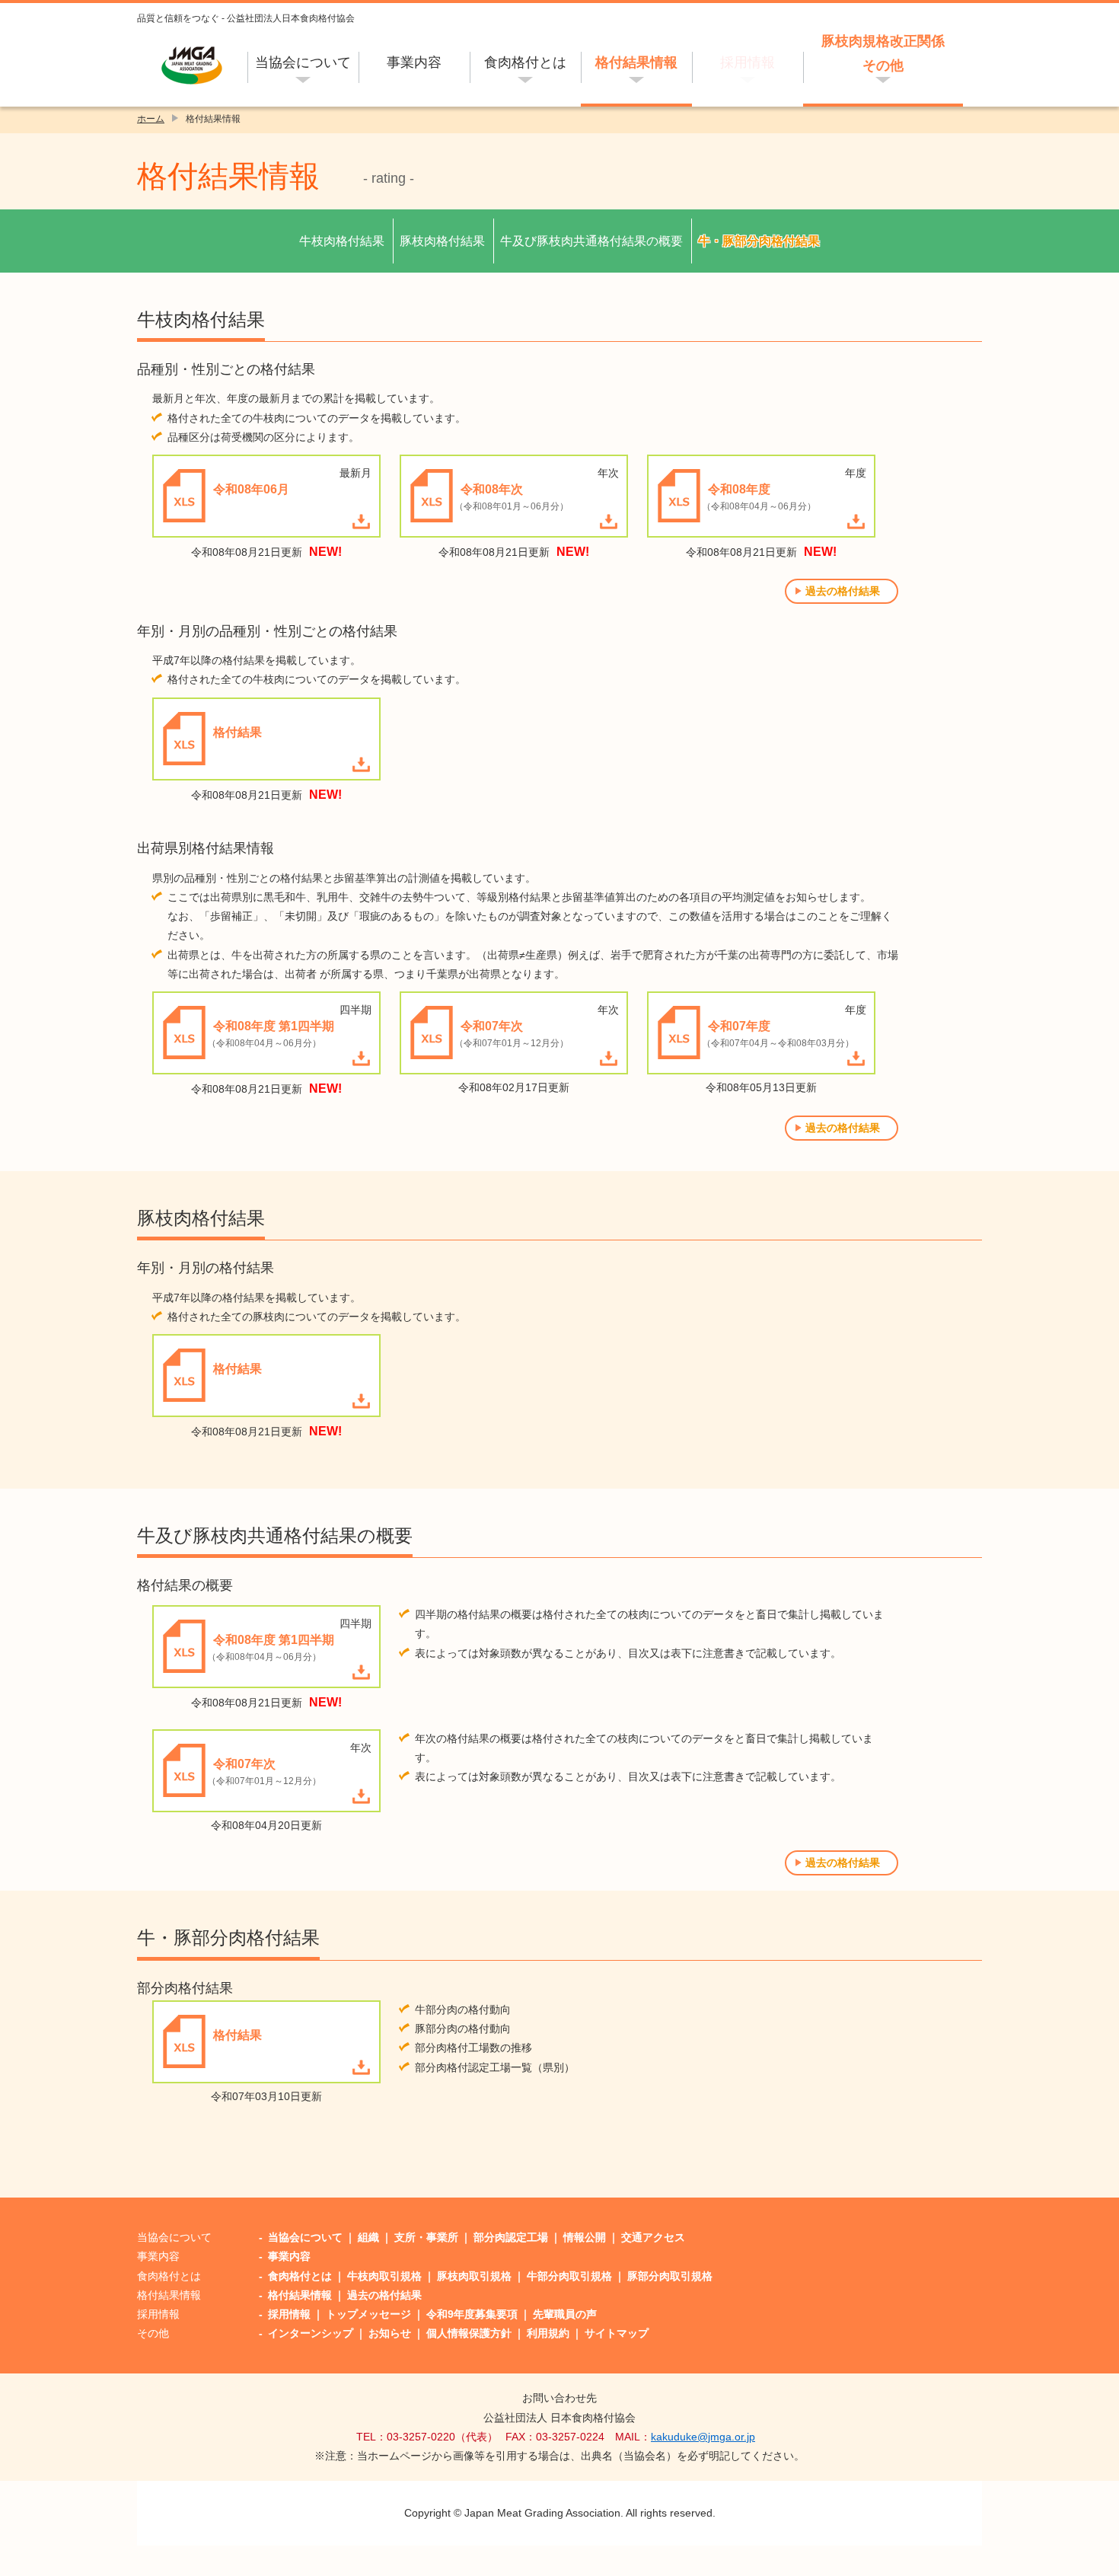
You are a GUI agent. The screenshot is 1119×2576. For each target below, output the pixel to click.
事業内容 (414, 62)
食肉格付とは (525, 62)
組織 (368, 2237)
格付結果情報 (636, 62)
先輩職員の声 (565, 2314)
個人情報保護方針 (469, 2333)
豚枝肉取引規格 (474, 2276)
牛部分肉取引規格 (569, 2276)
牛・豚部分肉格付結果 (759, 241)
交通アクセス (653, 2237)
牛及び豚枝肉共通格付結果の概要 (591, 241)
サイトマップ (617, 2333)
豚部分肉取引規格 (670, 2276)
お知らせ (390, 2333)
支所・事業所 (426, 2237)
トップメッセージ (368, 2314)
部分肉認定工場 (511, 2237)
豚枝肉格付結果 (442, 241)
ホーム (151, 119)
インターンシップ (311, 2333)
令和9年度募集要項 (472, 2314)
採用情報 (748, 62)
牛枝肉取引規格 (384, 2276)
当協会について (303, 62)
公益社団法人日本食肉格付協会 (192, 65)
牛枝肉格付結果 (342, 241)
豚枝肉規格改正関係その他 (883, 53)
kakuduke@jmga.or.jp (703, 2437)
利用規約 (548, 2333)
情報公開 (585, 2237)
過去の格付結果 (843, 591)
